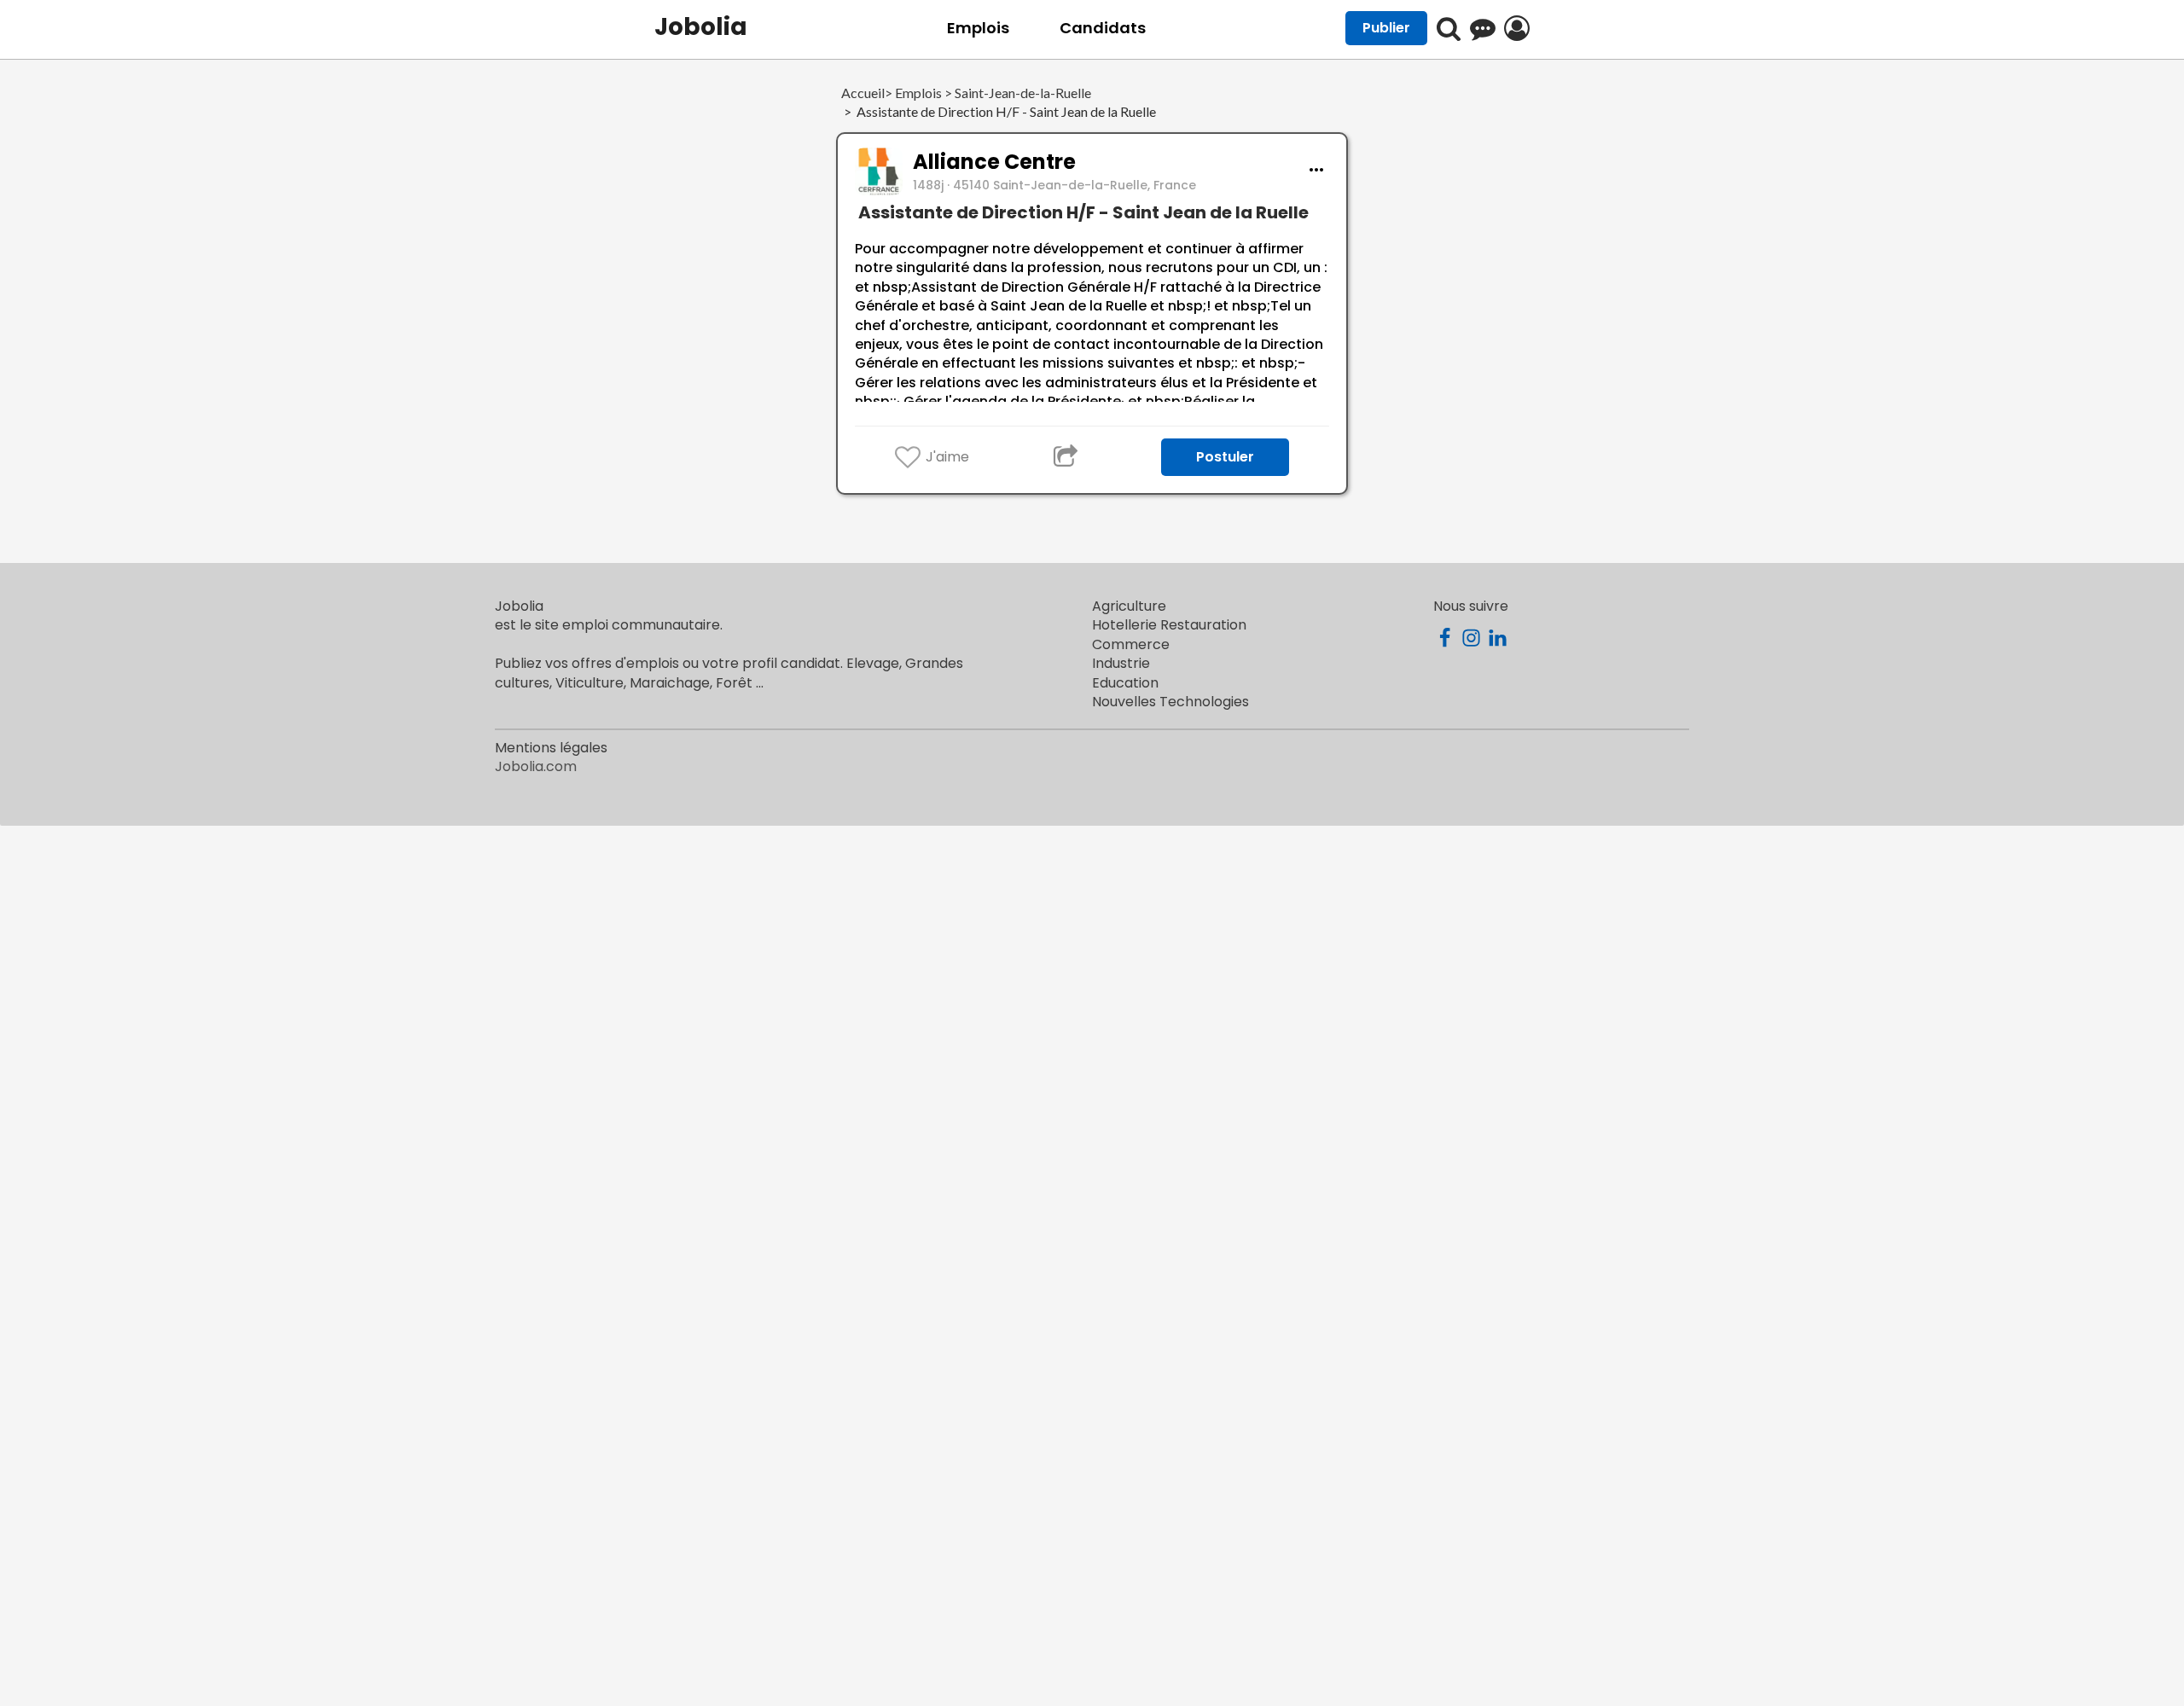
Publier (1386, 28)
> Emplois (913, 93)
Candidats (1103, 28)
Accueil (863, 93)
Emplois (978, 28)
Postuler (1225, 457)
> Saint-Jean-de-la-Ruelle (1016, 93)
